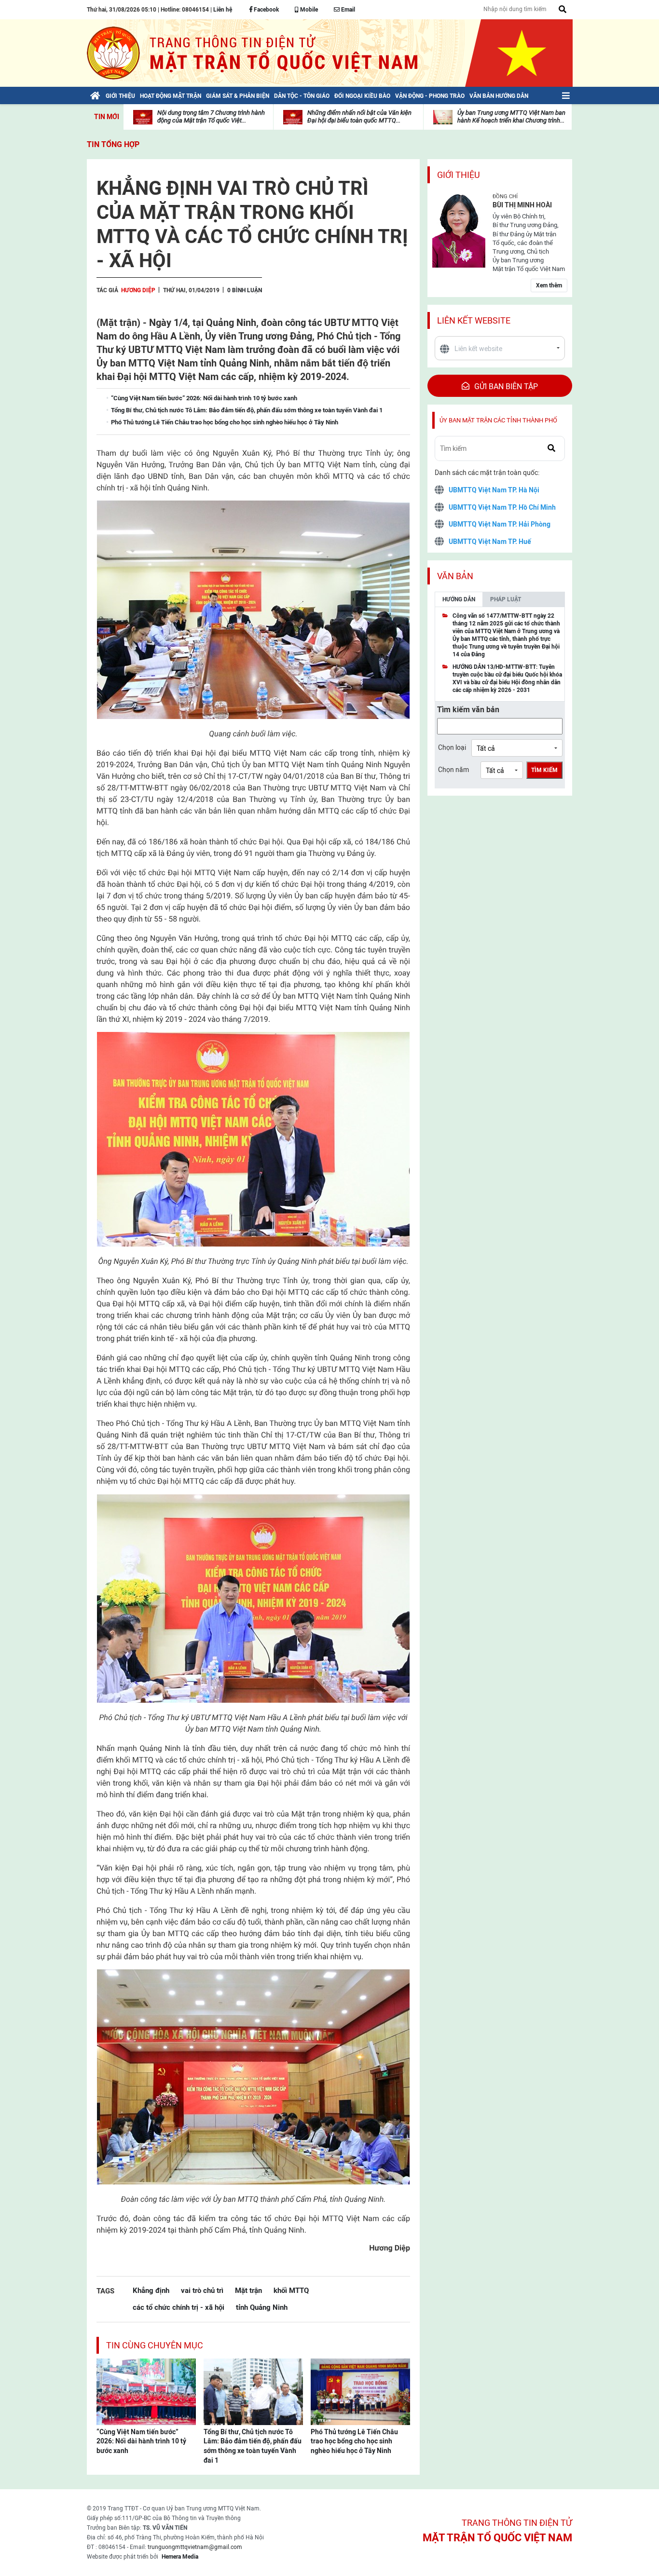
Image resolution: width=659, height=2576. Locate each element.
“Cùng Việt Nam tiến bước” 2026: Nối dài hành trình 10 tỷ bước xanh (141, 2441)
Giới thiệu (459, 175)
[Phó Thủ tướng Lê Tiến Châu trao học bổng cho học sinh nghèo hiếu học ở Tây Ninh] (360, 2391)
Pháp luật (506, 599)
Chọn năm (453, 770)
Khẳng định (151, 2290)
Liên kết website (474, 320)
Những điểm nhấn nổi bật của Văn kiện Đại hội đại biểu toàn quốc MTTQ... (359, 116)
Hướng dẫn (459, 599)
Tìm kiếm (544, 770)
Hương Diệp (138, 290)
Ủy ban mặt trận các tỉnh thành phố (498, 420)
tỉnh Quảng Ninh (262, 2307)
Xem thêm (549, 285)
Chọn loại (452, 747)
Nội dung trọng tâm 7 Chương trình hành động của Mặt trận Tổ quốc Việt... (211, 116)
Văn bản (455, 576)
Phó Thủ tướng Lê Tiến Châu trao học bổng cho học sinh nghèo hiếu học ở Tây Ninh (354, 2441)
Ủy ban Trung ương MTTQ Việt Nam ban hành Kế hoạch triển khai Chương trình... (511, 116)
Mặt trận (248, 2290)
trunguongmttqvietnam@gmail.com (195, 2547)
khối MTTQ (291, 2290)
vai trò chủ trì (202, 2290)
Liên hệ (223, 10)
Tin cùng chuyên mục (155, 2345)
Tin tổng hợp (113, 144)
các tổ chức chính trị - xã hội (178, 2307)
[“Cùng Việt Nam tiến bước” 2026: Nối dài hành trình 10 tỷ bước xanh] (146, 2391)
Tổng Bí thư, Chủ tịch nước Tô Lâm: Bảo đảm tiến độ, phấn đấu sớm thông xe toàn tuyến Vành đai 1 (253, 2446)
